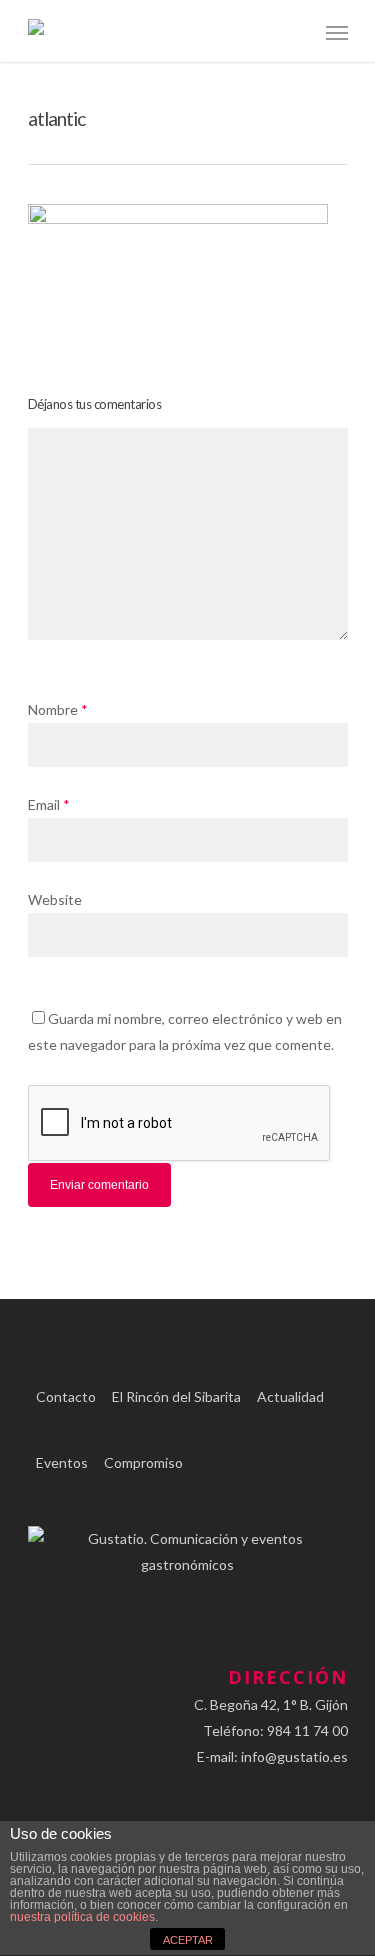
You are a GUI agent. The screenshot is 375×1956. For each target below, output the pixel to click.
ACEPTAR (188, 1940)
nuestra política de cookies (82, 1917)
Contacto (66, 1396)
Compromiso (143, 1462)
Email (49, 804)
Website (55, 899)
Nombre (58, 709)
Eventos (62, 1462)
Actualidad (290, 1396)
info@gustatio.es (294, 1756)
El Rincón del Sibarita (176, 1396)
